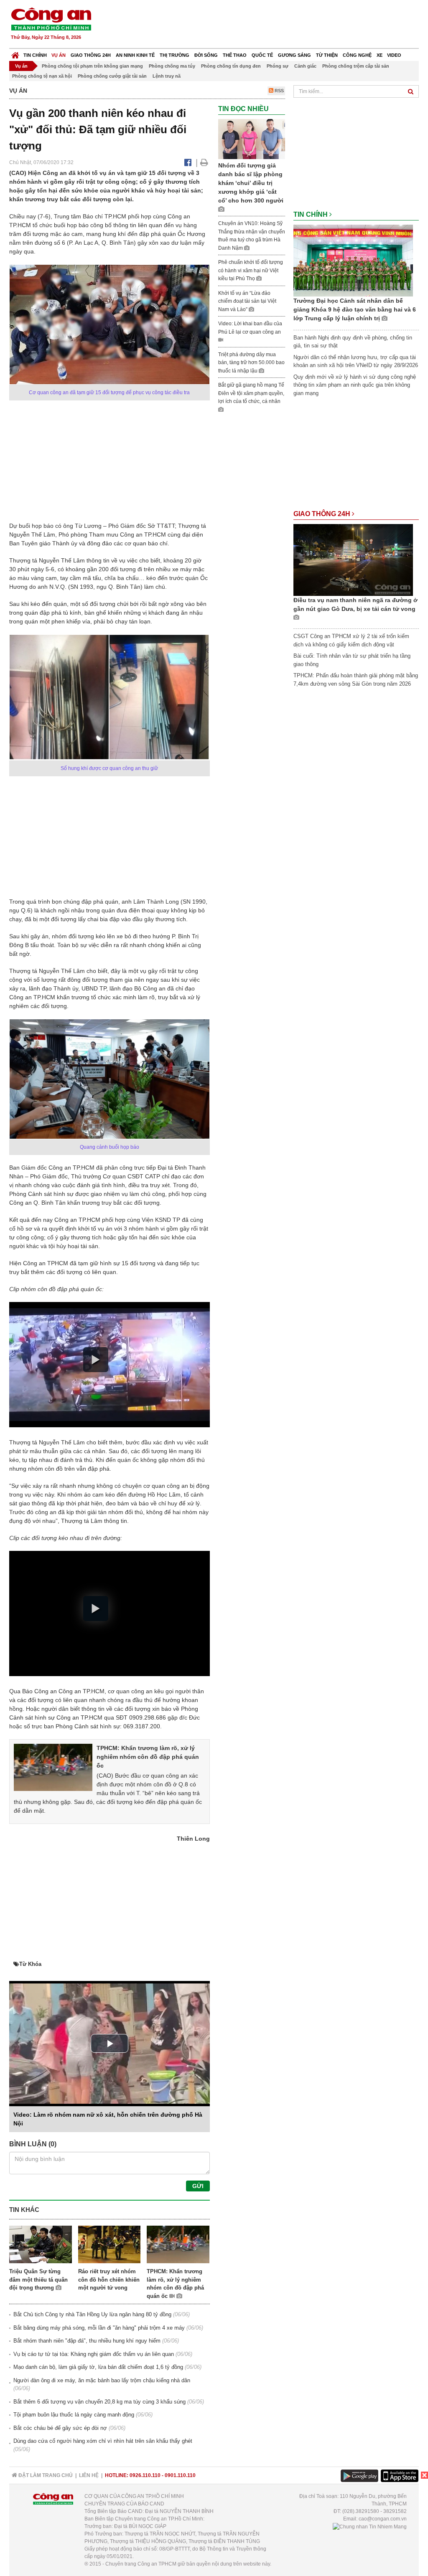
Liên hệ (89, 2475)
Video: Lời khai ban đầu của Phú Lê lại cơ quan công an (250, 328)
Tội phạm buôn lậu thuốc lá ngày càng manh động (74, 2415)
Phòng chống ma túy (172, 66)
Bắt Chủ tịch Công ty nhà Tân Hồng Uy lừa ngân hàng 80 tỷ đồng (92, 2314)
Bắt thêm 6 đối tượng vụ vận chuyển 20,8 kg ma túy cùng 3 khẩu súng (99, 2402)
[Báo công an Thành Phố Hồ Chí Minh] (51, 19)
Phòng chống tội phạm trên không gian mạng (92, 66)
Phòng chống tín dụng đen (231, 66)
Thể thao (235, 55)
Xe (380, 55)
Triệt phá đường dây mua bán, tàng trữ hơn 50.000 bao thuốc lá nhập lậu (251, 363)
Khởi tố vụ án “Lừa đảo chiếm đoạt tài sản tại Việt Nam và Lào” (247, 301)
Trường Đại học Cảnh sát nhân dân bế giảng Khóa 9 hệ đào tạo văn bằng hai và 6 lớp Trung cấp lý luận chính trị (355, 309)
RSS (279, 91)
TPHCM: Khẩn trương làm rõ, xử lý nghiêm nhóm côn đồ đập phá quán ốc (148, 1757)
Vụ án (59, 55)
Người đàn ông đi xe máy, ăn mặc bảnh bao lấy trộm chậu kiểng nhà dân (102, 2380)
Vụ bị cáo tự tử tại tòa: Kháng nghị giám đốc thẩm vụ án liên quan (94, 2354)
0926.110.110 (145, 2475)
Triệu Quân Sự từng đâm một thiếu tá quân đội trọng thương (38, 2280)
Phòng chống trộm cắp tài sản (356, 66)
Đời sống (206, 55)
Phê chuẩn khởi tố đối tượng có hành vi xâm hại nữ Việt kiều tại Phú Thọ (251, 270)
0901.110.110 (180, 2475)
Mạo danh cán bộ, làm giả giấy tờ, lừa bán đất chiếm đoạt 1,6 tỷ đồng (98, 2367)
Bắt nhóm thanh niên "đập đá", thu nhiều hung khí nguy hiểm (87, 2341)
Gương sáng (294, 55)
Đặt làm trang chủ (45, 2475)
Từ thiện (327, 55)
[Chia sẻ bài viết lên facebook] (188, 162)
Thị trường (175, 55)
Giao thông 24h (91, 55)
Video (394, 55)
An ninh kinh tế (135, 55)
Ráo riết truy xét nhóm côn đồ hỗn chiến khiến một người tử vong (109, 2280)
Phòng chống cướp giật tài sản (112, 76)
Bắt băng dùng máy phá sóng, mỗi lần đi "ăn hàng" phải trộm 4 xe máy (99, 2328)
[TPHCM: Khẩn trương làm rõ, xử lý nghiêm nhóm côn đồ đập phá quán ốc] (53, 1767)
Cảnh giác (305, 66)
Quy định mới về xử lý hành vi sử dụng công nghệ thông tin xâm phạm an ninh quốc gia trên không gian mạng (355, 385)
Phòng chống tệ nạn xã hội (42, 76)
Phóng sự (278, 66)
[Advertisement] (267, 25)
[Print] (204, 162)
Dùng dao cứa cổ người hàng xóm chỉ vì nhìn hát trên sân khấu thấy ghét (103, 2441)
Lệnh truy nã (167, 76)
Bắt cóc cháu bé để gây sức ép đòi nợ (60, 2428)
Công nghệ (357, 55)
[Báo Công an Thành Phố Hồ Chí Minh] (15, 53)
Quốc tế (262, 55)
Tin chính (35, 55)
